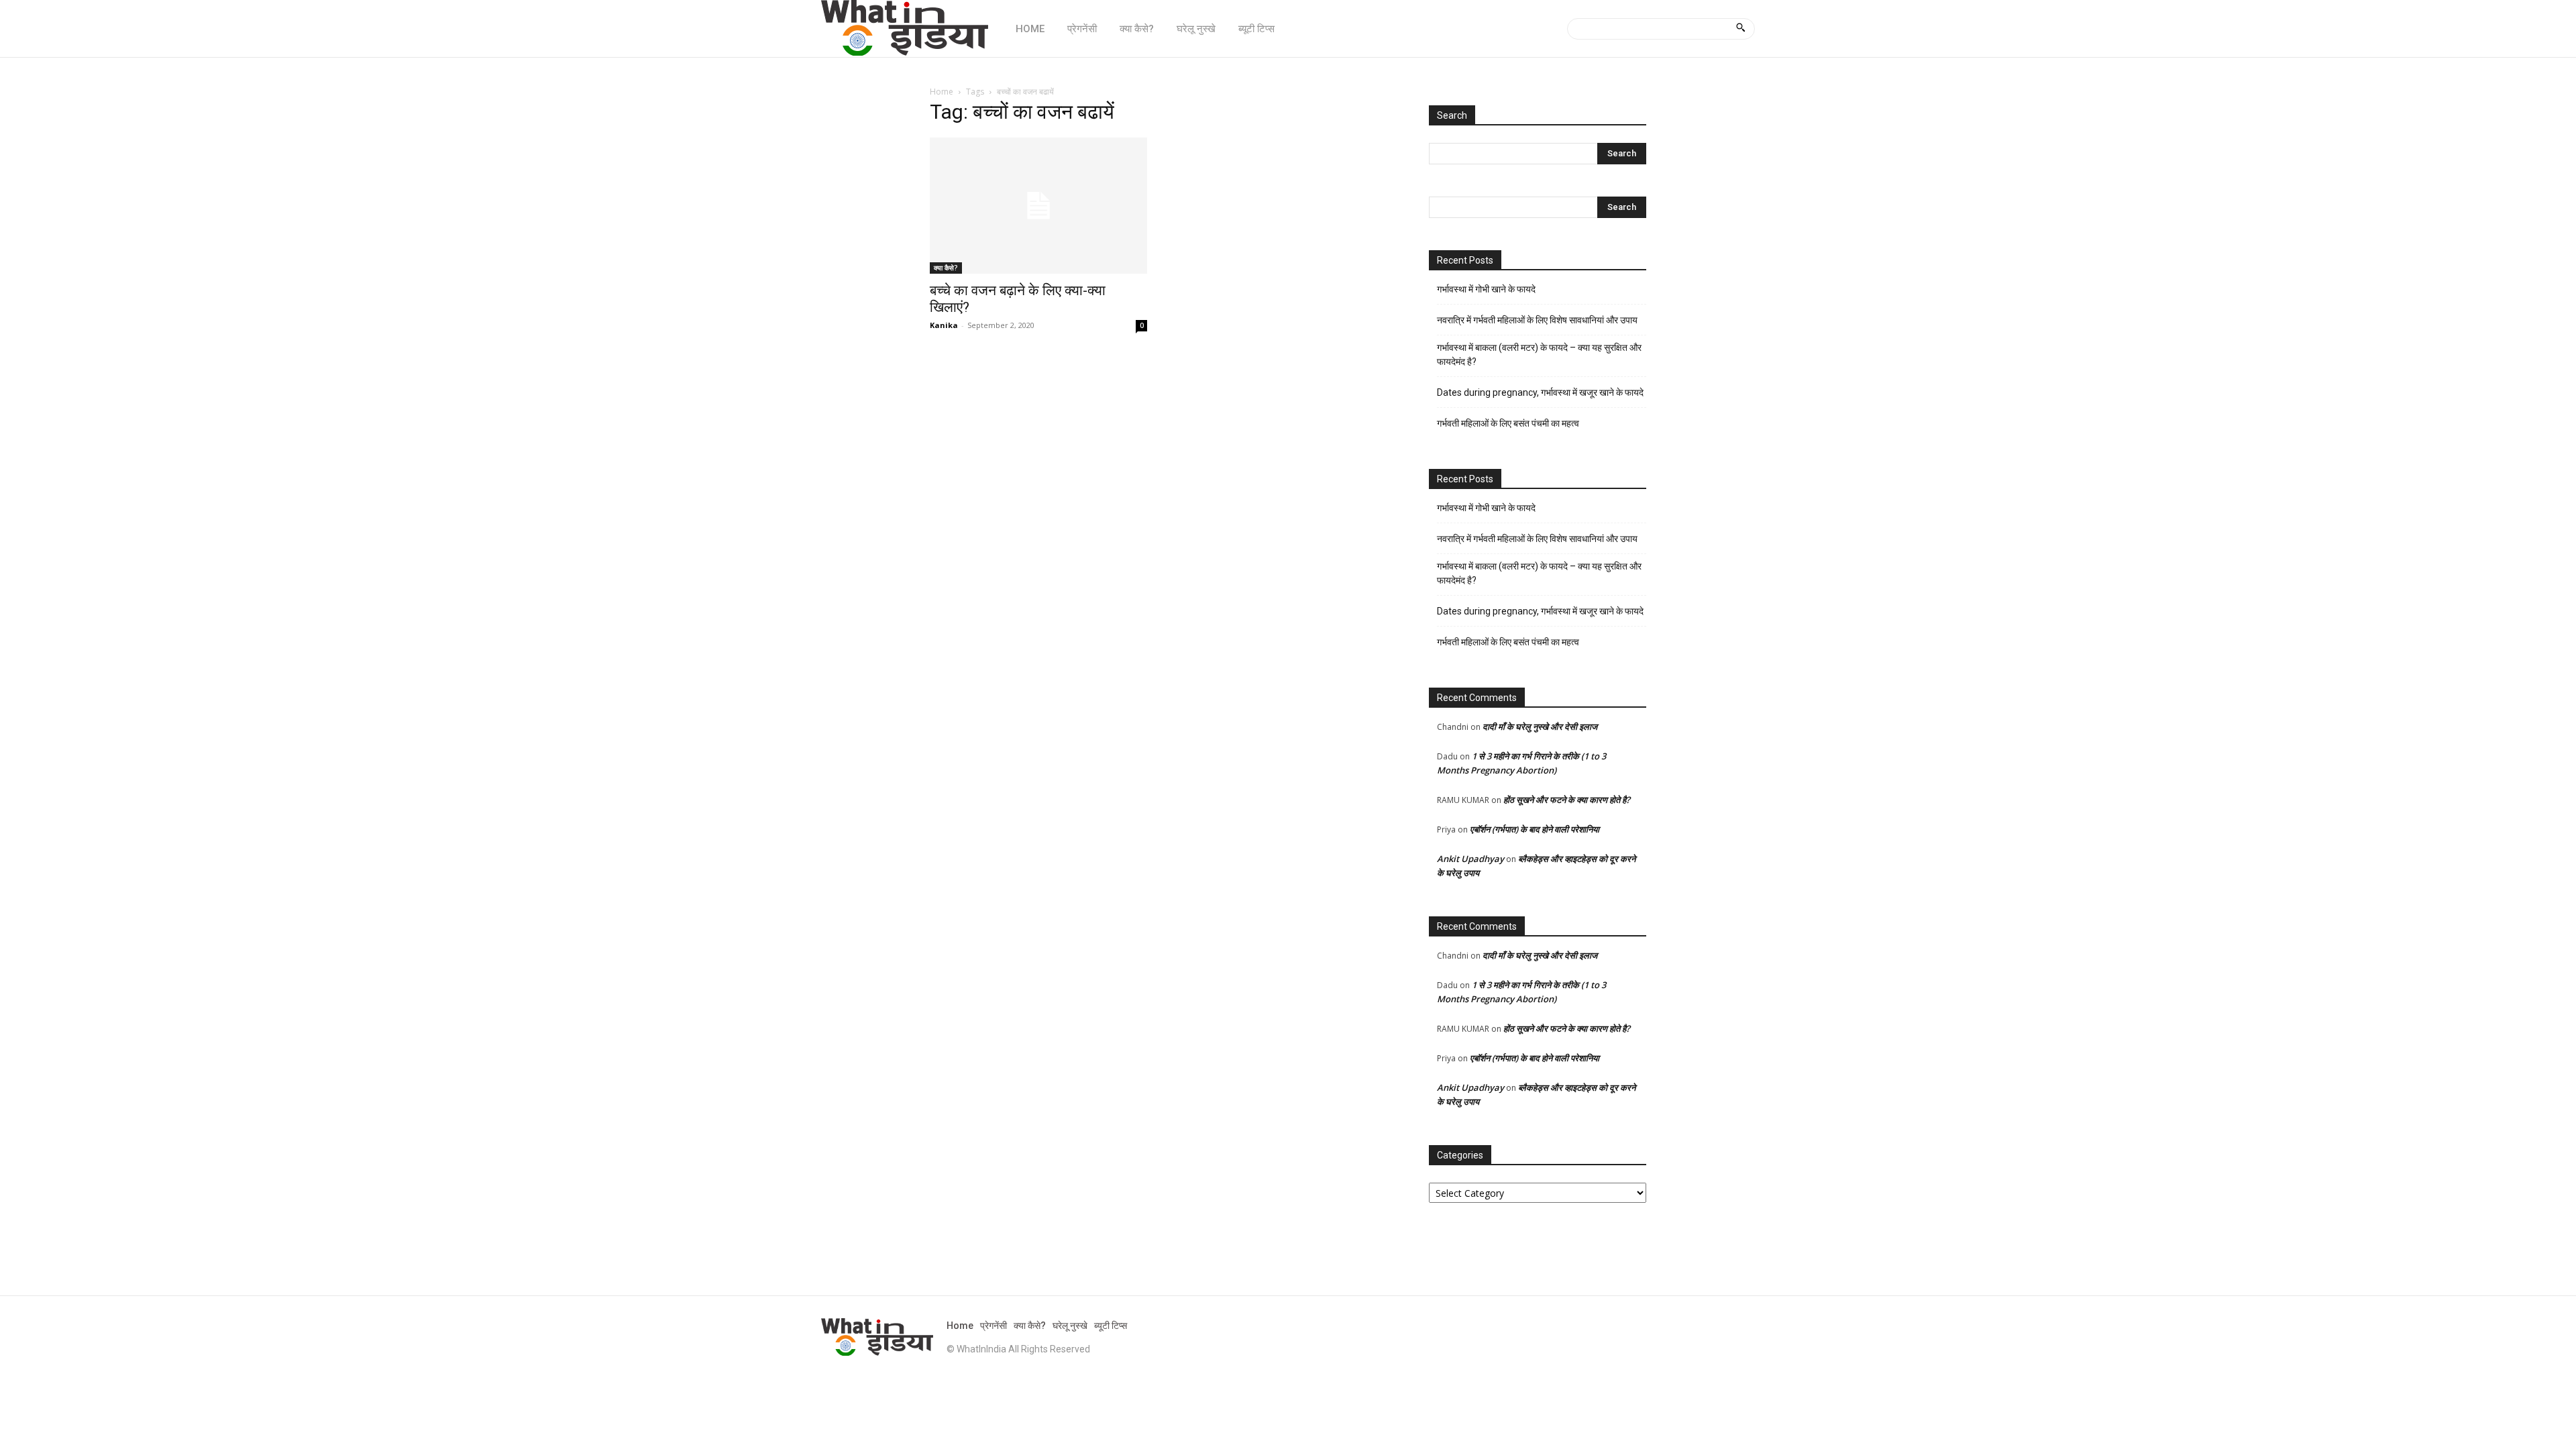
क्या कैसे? (946, 268)
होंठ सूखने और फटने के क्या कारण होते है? (1567, 800)
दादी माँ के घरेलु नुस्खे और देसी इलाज (1540, 727)
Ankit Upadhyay (1470, 859)
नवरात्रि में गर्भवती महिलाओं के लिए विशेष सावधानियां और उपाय (1537, 320)
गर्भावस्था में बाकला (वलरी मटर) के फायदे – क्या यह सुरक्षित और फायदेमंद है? (1539, 355)
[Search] (1740, 29)
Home (942, 92)
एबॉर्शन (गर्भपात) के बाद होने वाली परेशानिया (1535, 829)
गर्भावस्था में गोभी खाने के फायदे (1486, 289)
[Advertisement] (1163, 459)
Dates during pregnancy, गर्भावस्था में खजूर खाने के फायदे (1540, 392)
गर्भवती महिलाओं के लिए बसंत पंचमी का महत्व (1508, 423)
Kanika (944, 325)
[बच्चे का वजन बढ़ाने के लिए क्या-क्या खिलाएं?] (1038, 206)
